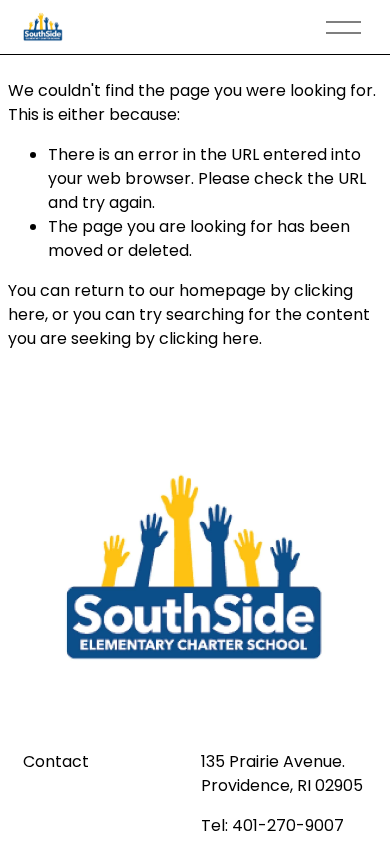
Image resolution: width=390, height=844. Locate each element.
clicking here (209, 338)
